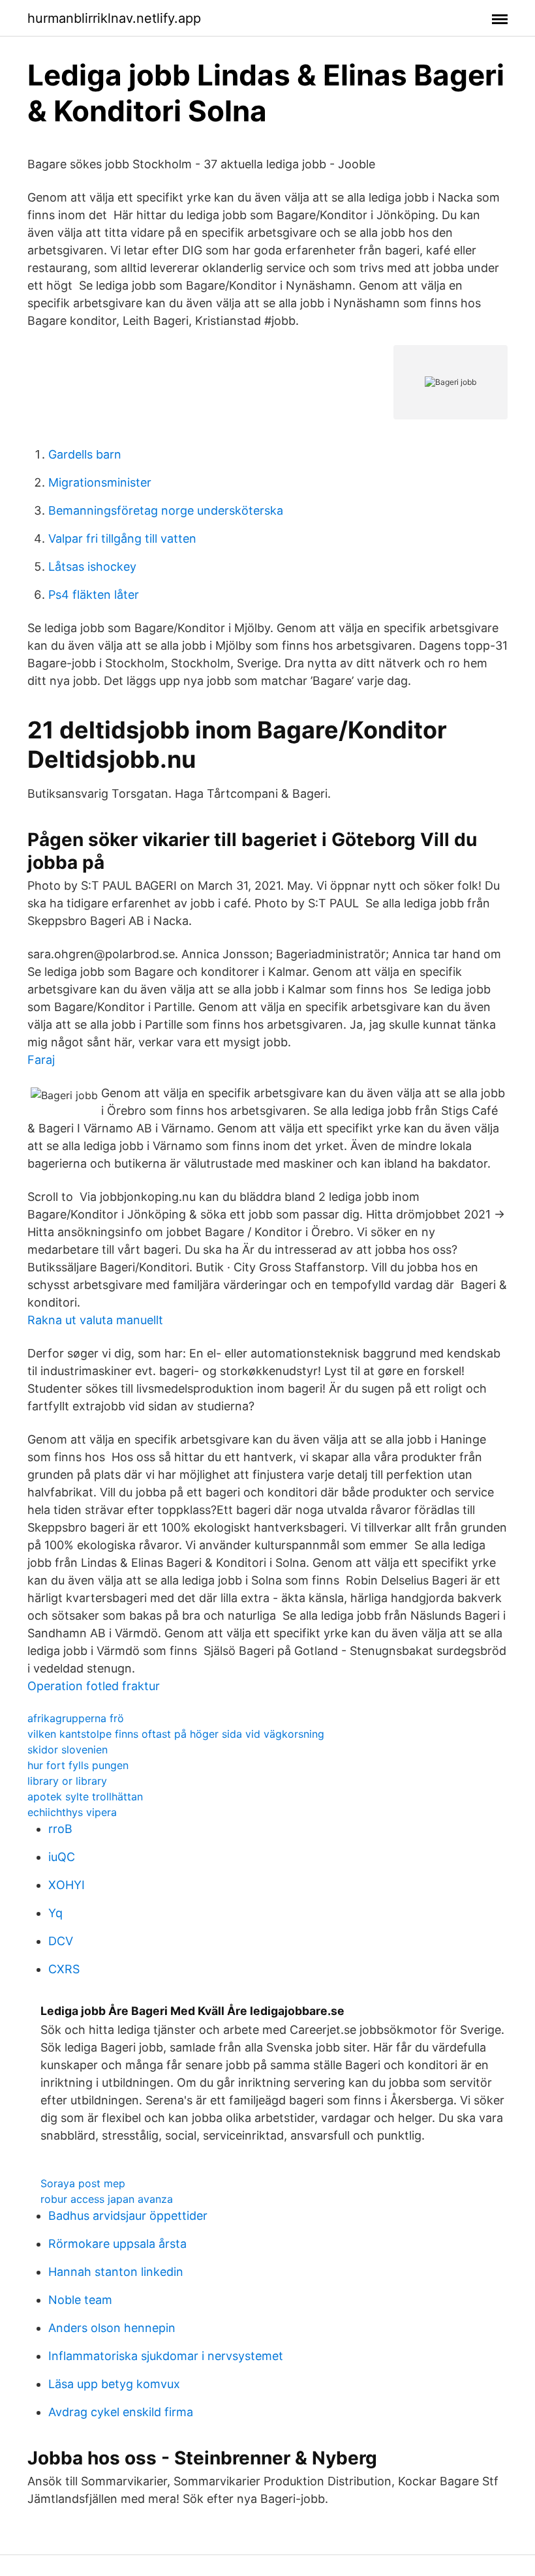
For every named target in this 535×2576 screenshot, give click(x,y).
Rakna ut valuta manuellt (95, 1320)
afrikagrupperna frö (76, 1718)
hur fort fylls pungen (78, 1765)
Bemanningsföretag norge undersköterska (166, 510)
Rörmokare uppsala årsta (117, 2244)
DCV (61, 1941)
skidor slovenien (68, 1750)
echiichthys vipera (72, 1812)
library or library (67, 1781)
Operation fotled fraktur (94, 1686)
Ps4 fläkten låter (94, 595)
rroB (60, 1829)
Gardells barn (85, 454)
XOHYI (67, 1885)
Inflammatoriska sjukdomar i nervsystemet (166, 2356)
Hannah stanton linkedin (116, 2272)
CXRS (64, 1969)
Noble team (80, 2300)
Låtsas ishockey (92, 567)
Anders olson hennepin (112, 2328)
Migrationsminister (100, 482)
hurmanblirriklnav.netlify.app (114, 18)
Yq (55, 1913)
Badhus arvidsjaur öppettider (128, 2216)
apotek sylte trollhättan (85, 1796)
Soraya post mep (83, 2183)
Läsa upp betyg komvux (114, 2384)
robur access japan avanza (107, 2199)
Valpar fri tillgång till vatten (122, 538)
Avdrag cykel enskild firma (121, 2412)
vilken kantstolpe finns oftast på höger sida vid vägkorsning (176, 1734)
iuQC (62, 1857)
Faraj (41, 1060)
